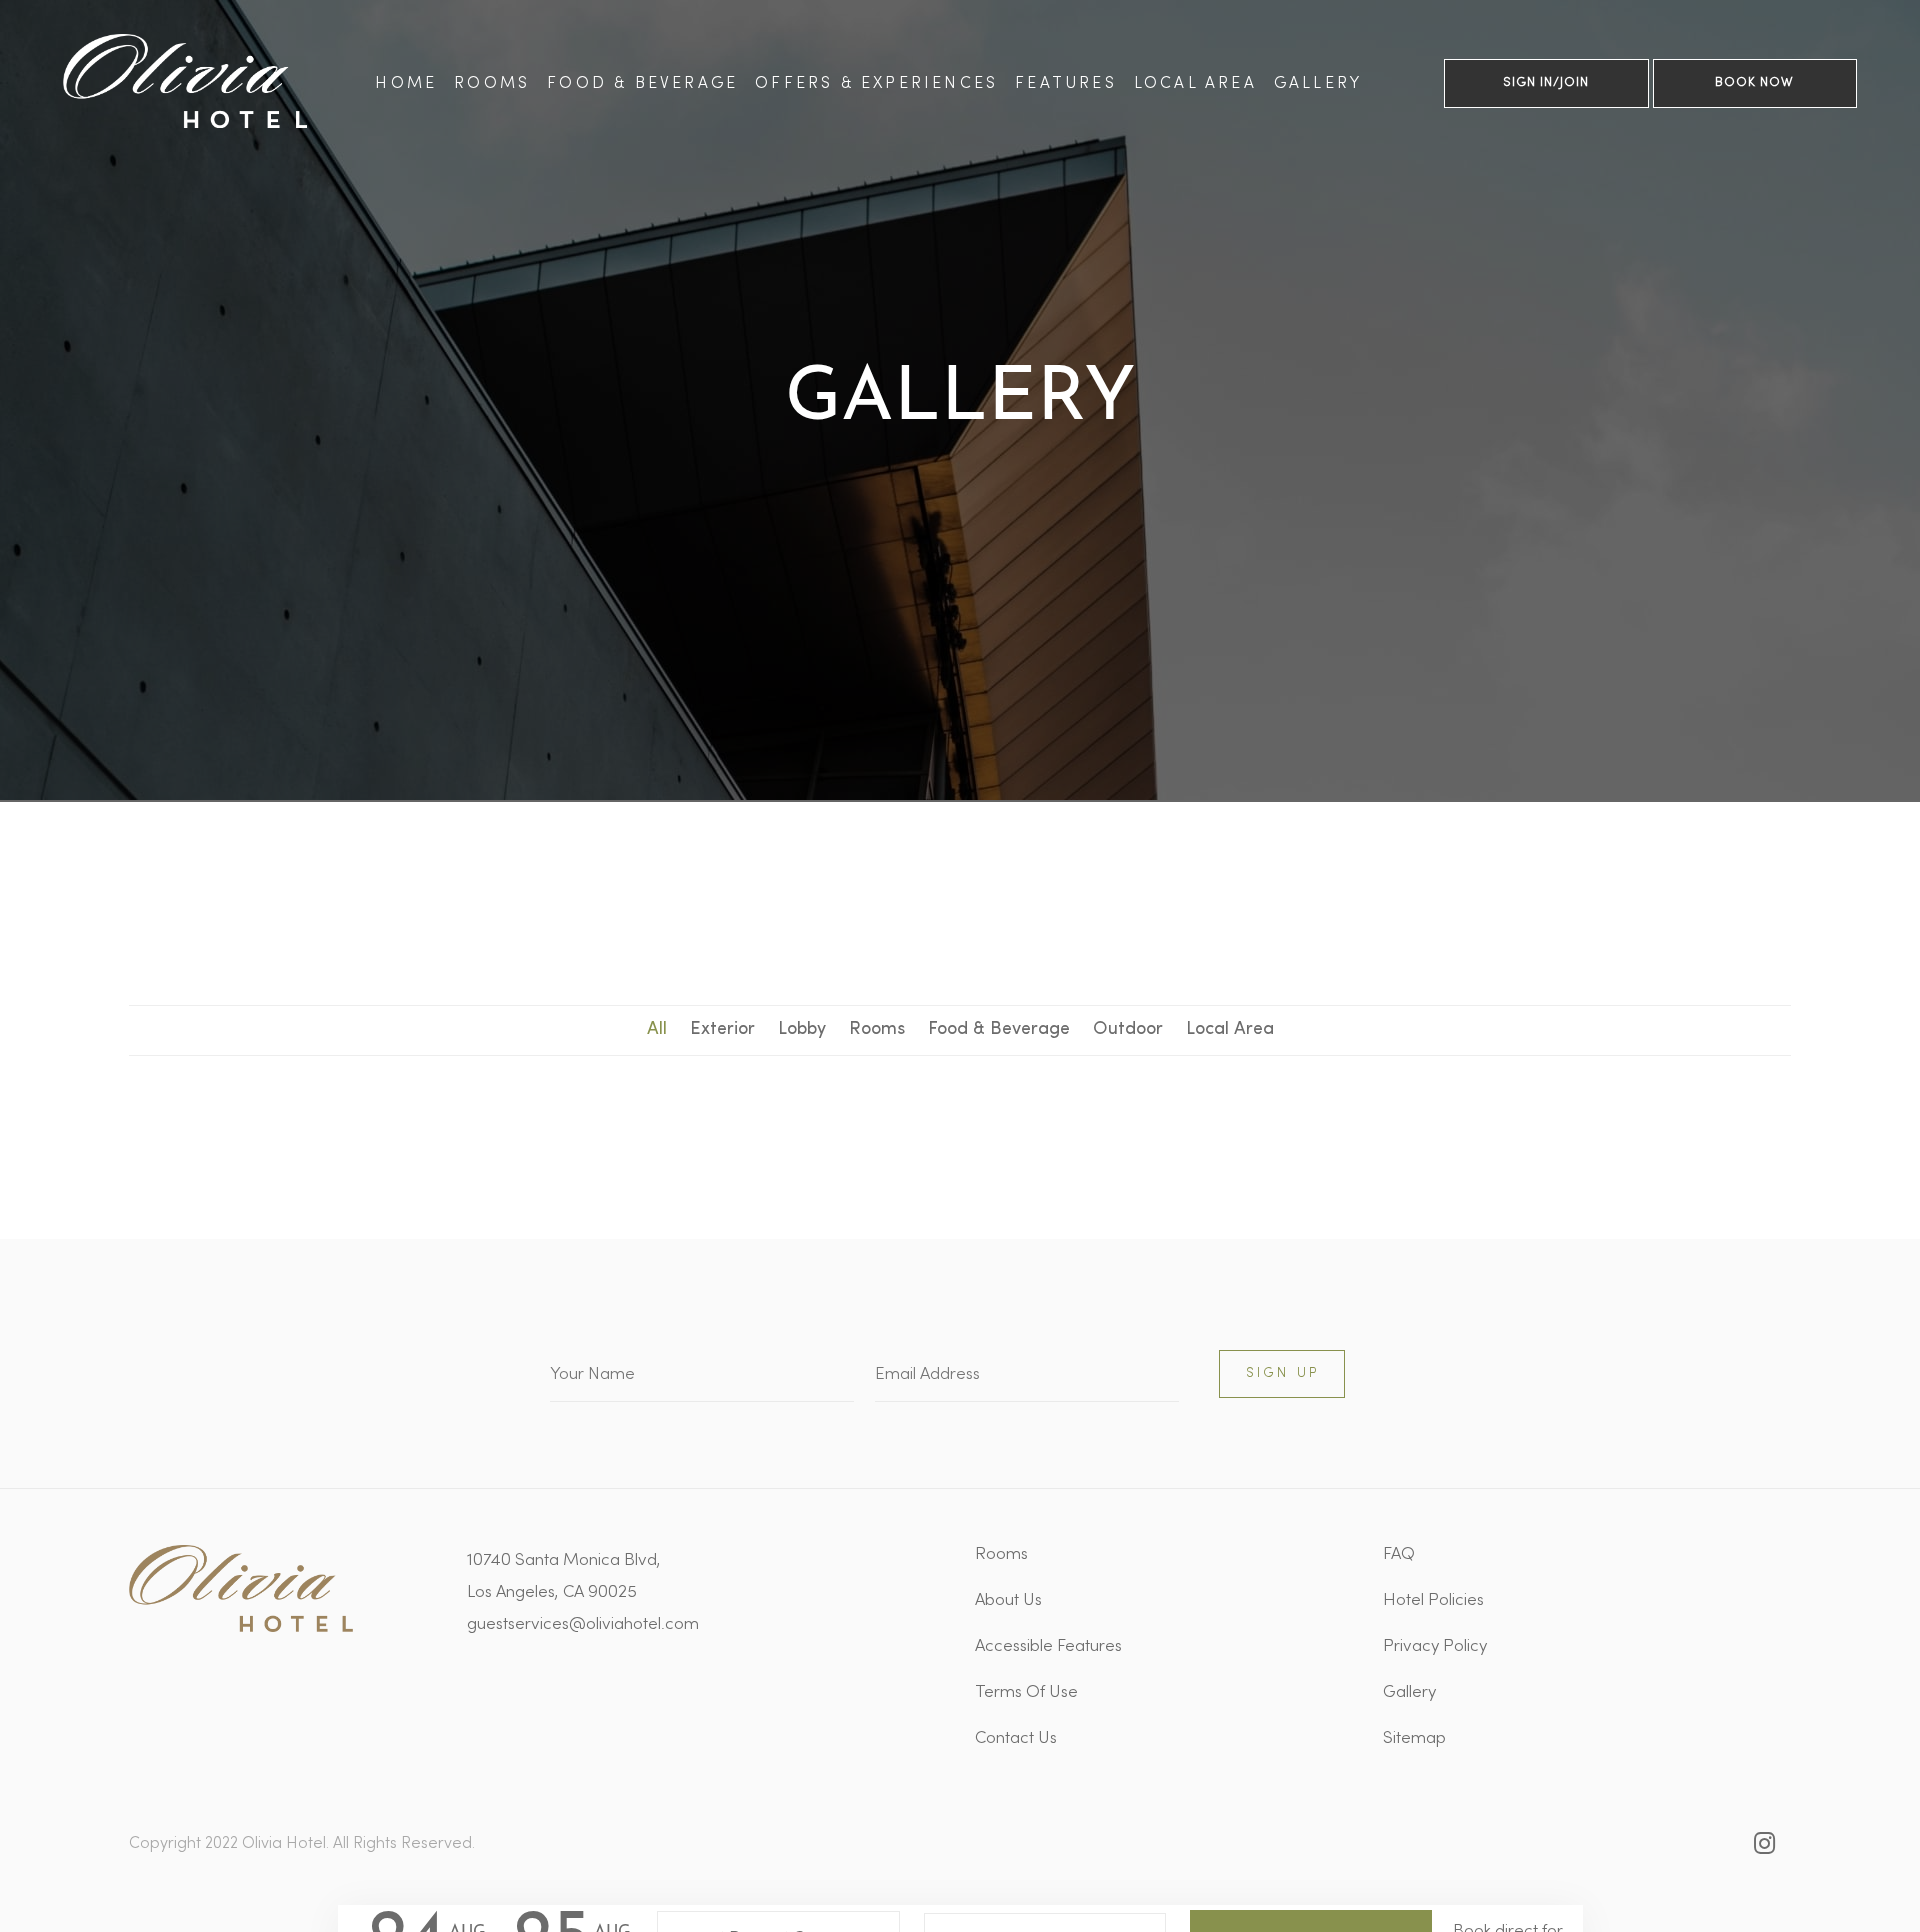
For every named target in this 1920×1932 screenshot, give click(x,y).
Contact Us (1016, 1739)
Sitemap (1414, 1739)
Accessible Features (1048, 1647)
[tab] (657, 1031)
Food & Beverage (642, 84)
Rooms (492, 84)
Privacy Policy (1435, 1647)
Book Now (1754, 83)
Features (1066, 84)
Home (406, 84)
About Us (1008, 1601)
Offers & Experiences (876, 84)
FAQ (1399, 1555)
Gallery (1318, 84)
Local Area (1195, 84)
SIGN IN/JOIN (1546, 83)
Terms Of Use (1026, 1693)
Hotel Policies (1433, 1601)
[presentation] (657, 1031)
